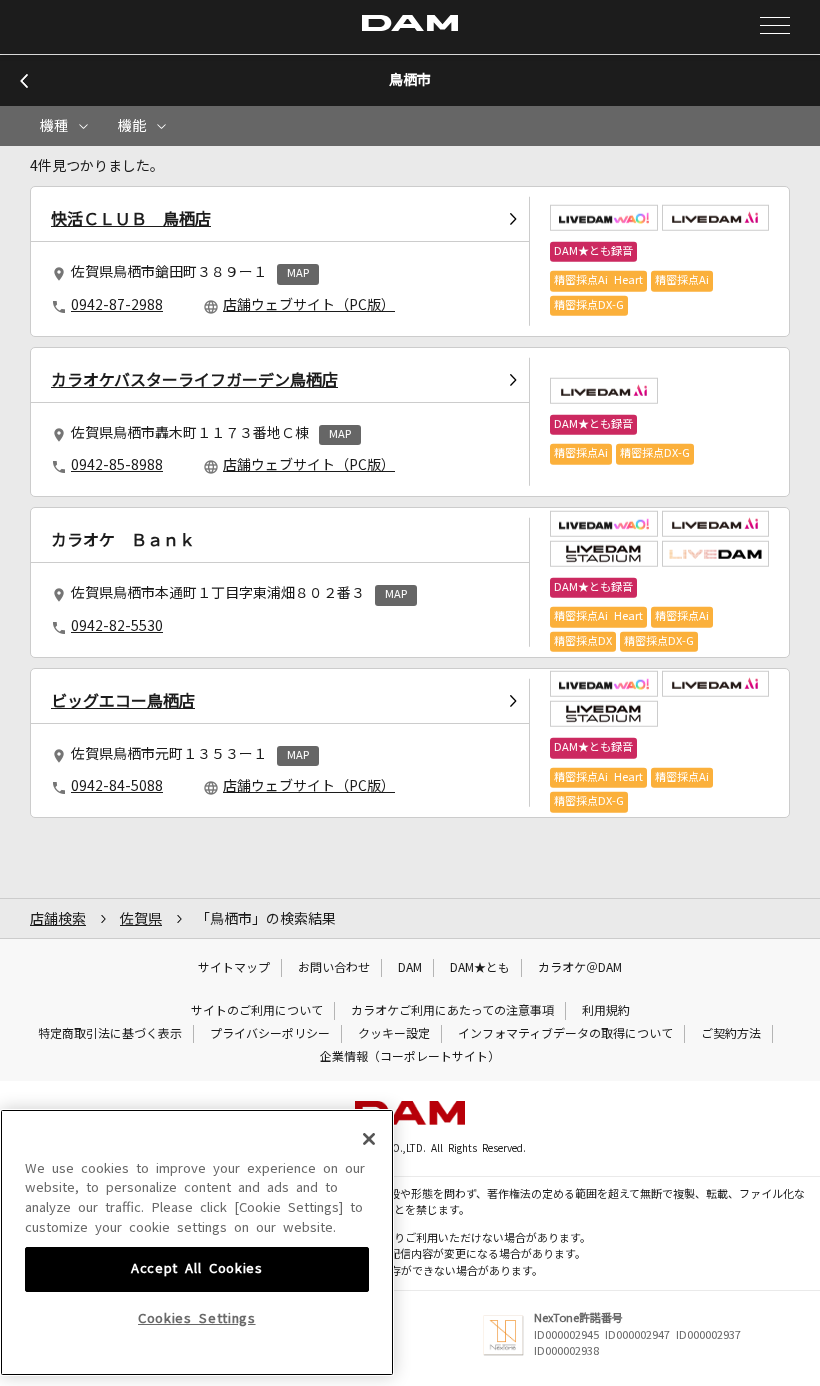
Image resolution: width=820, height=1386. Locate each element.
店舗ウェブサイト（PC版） (309, 305)
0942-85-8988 (117, 465)
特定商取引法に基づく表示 (110, 1034)
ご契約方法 (731, 1034)
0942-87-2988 (117, 305)
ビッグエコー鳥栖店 (123, 701)
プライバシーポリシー (270, 1034)
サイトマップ (234, 968)
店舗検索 (58, 919)
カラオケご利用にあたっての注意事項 (452, 1011)
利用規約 (606, 1011)
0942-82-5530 (117, 626)
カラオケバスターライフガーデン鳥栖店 (194, 380)
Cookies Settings (197, 1318)
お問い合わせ (334, 968)
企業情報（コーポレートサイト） (410, 1057)
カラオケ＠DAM (580, 968)
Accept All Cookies (197, 1268)
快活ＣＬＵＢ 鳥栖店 (131, 219)
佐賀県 (141, 919)
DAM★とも (480, 968)
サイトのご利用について (257, 1011)
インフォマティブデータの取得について (565, 1034)
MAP (298, 273)
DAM (410, 968)
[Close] (369, 1139)
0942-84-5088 (117, 786)
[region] (197, 1243)
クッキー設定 (394, 1034)
